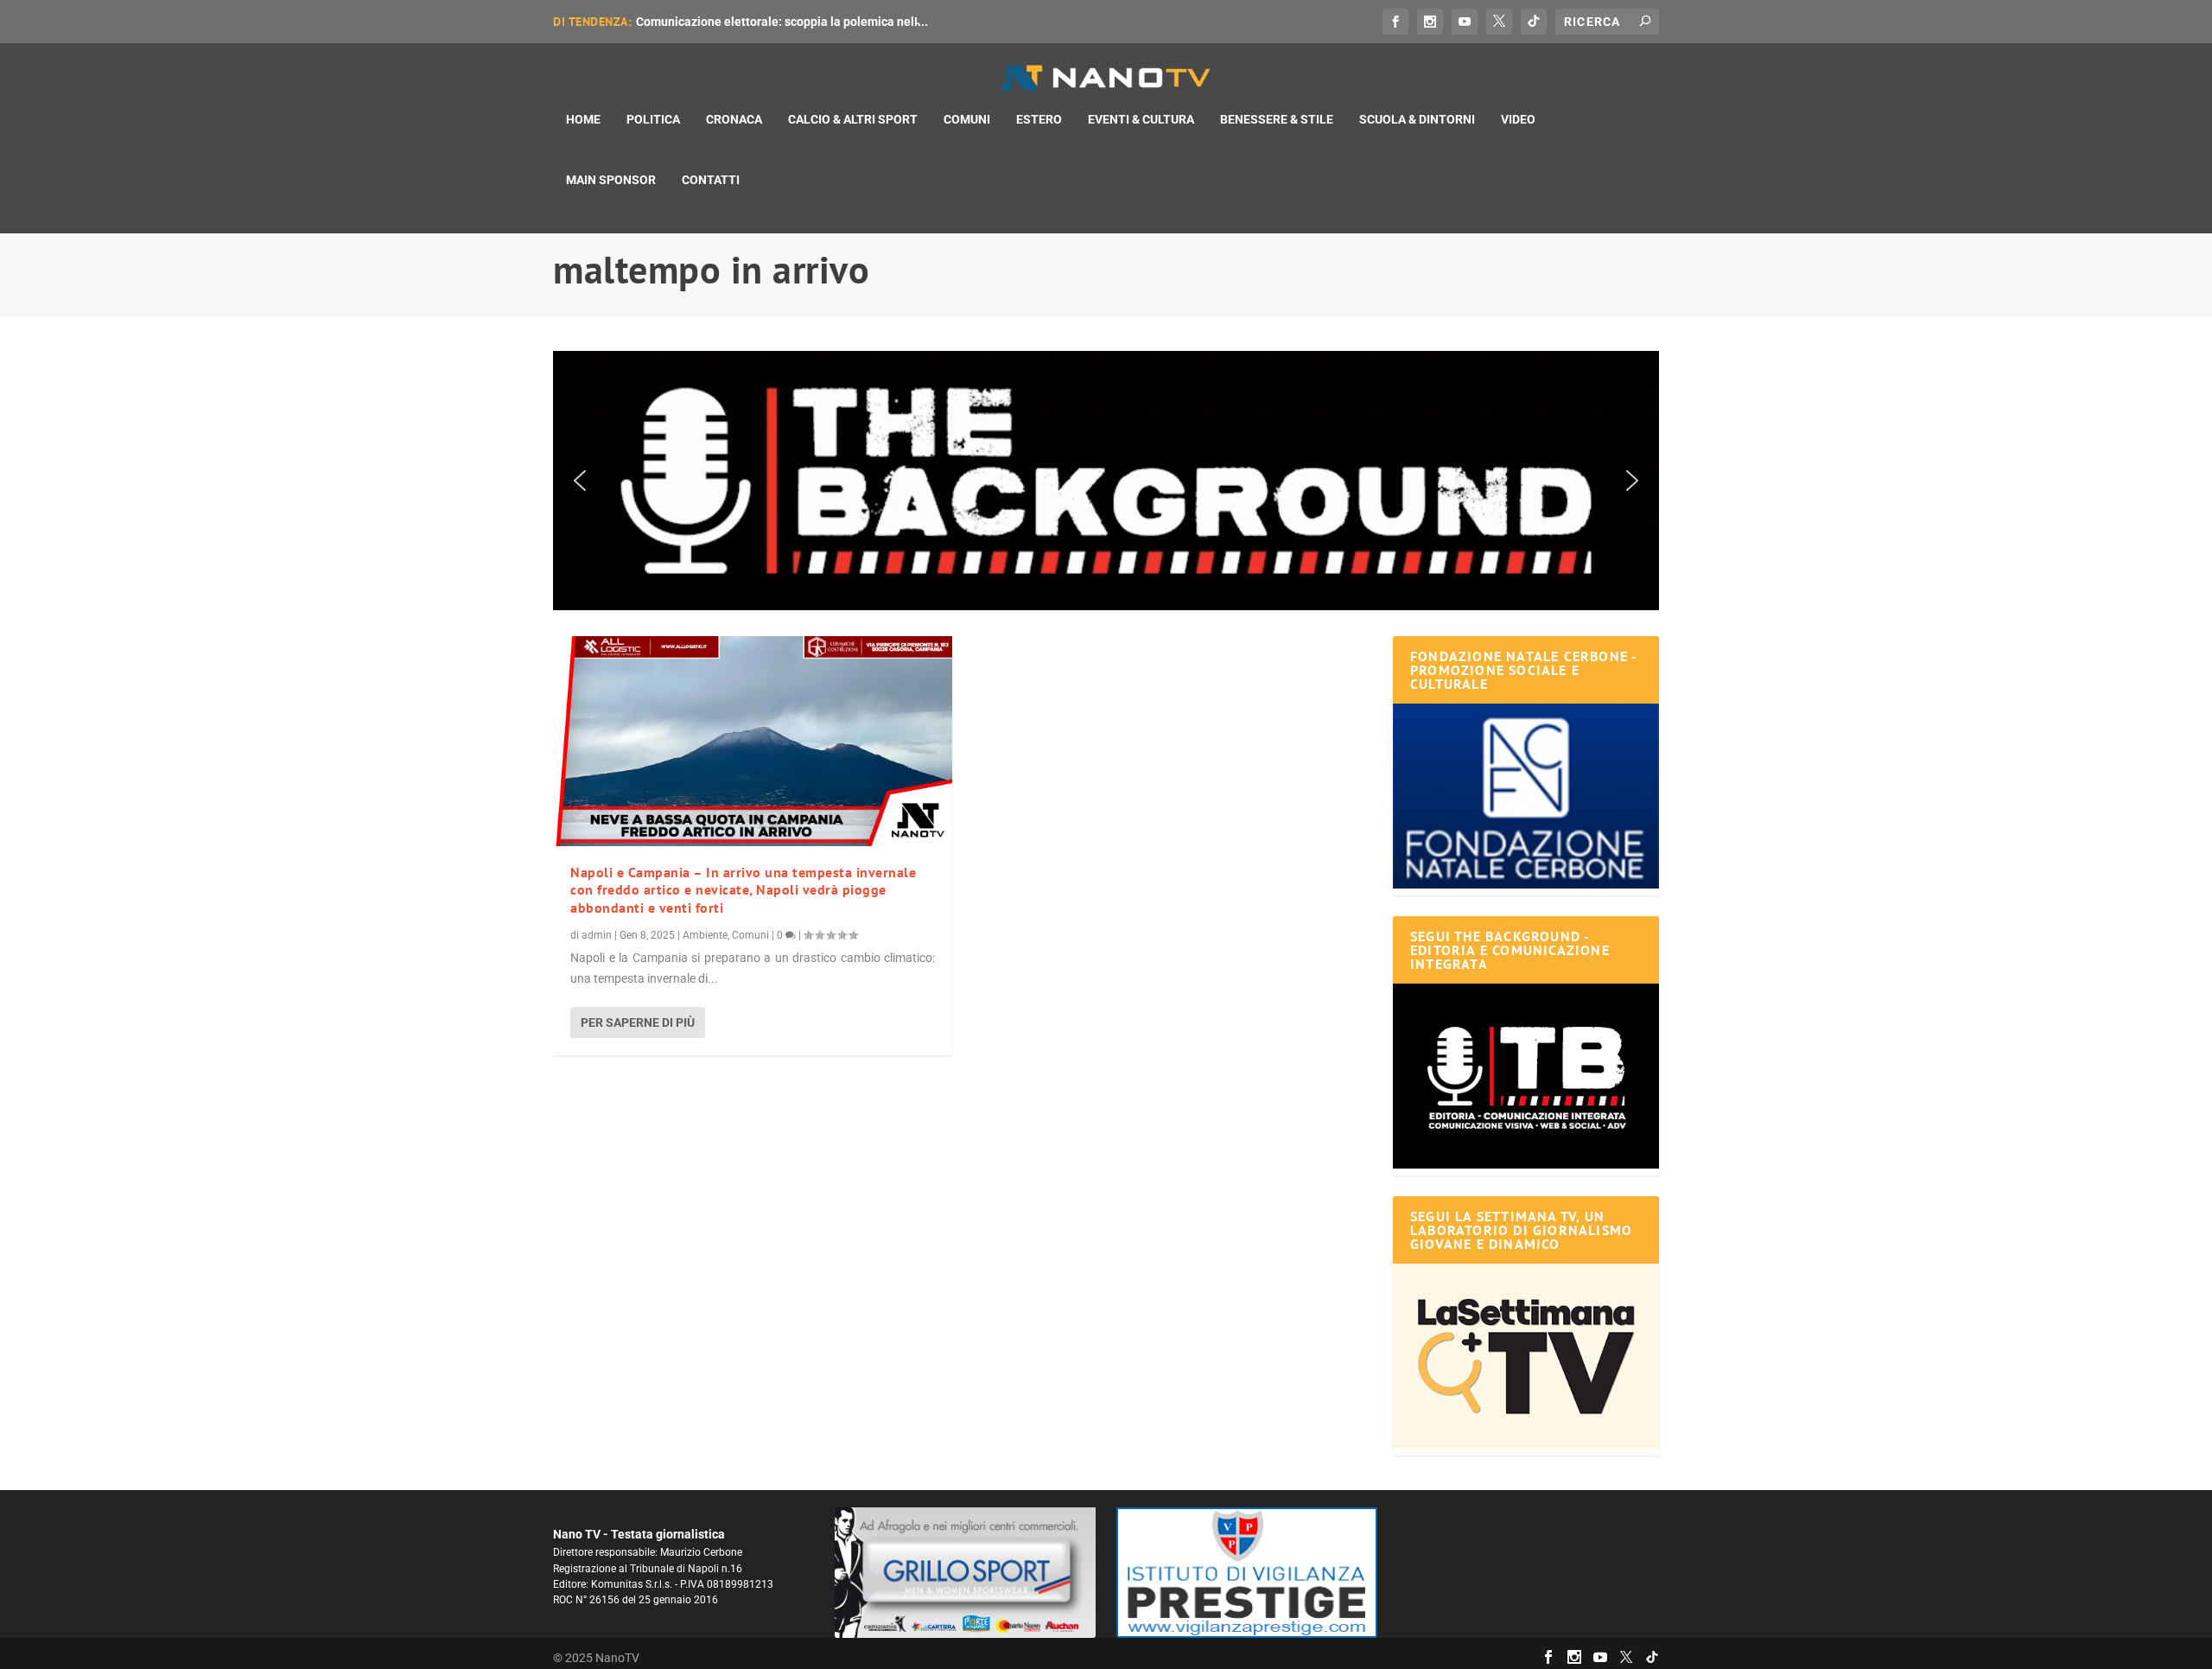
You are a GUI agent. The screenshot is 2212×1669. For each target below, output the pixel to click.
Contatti (711, 180)
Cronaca (734, 119)
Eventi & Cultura (1141, 119)
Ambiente (705, 935)
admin (597, 935)
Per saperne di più (638, 1022)
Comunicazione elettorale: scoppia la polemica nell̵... (782, 22)
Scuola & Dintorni (1417, 119)
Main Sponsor (611, 180)
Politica (653, 119)
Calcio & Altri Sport (853, 119)
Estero (1039, 119)
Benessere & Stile (1277, 119)
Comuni (967, 119)
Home (583, 119)
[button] (1106, 481)
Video (1518, 119)
